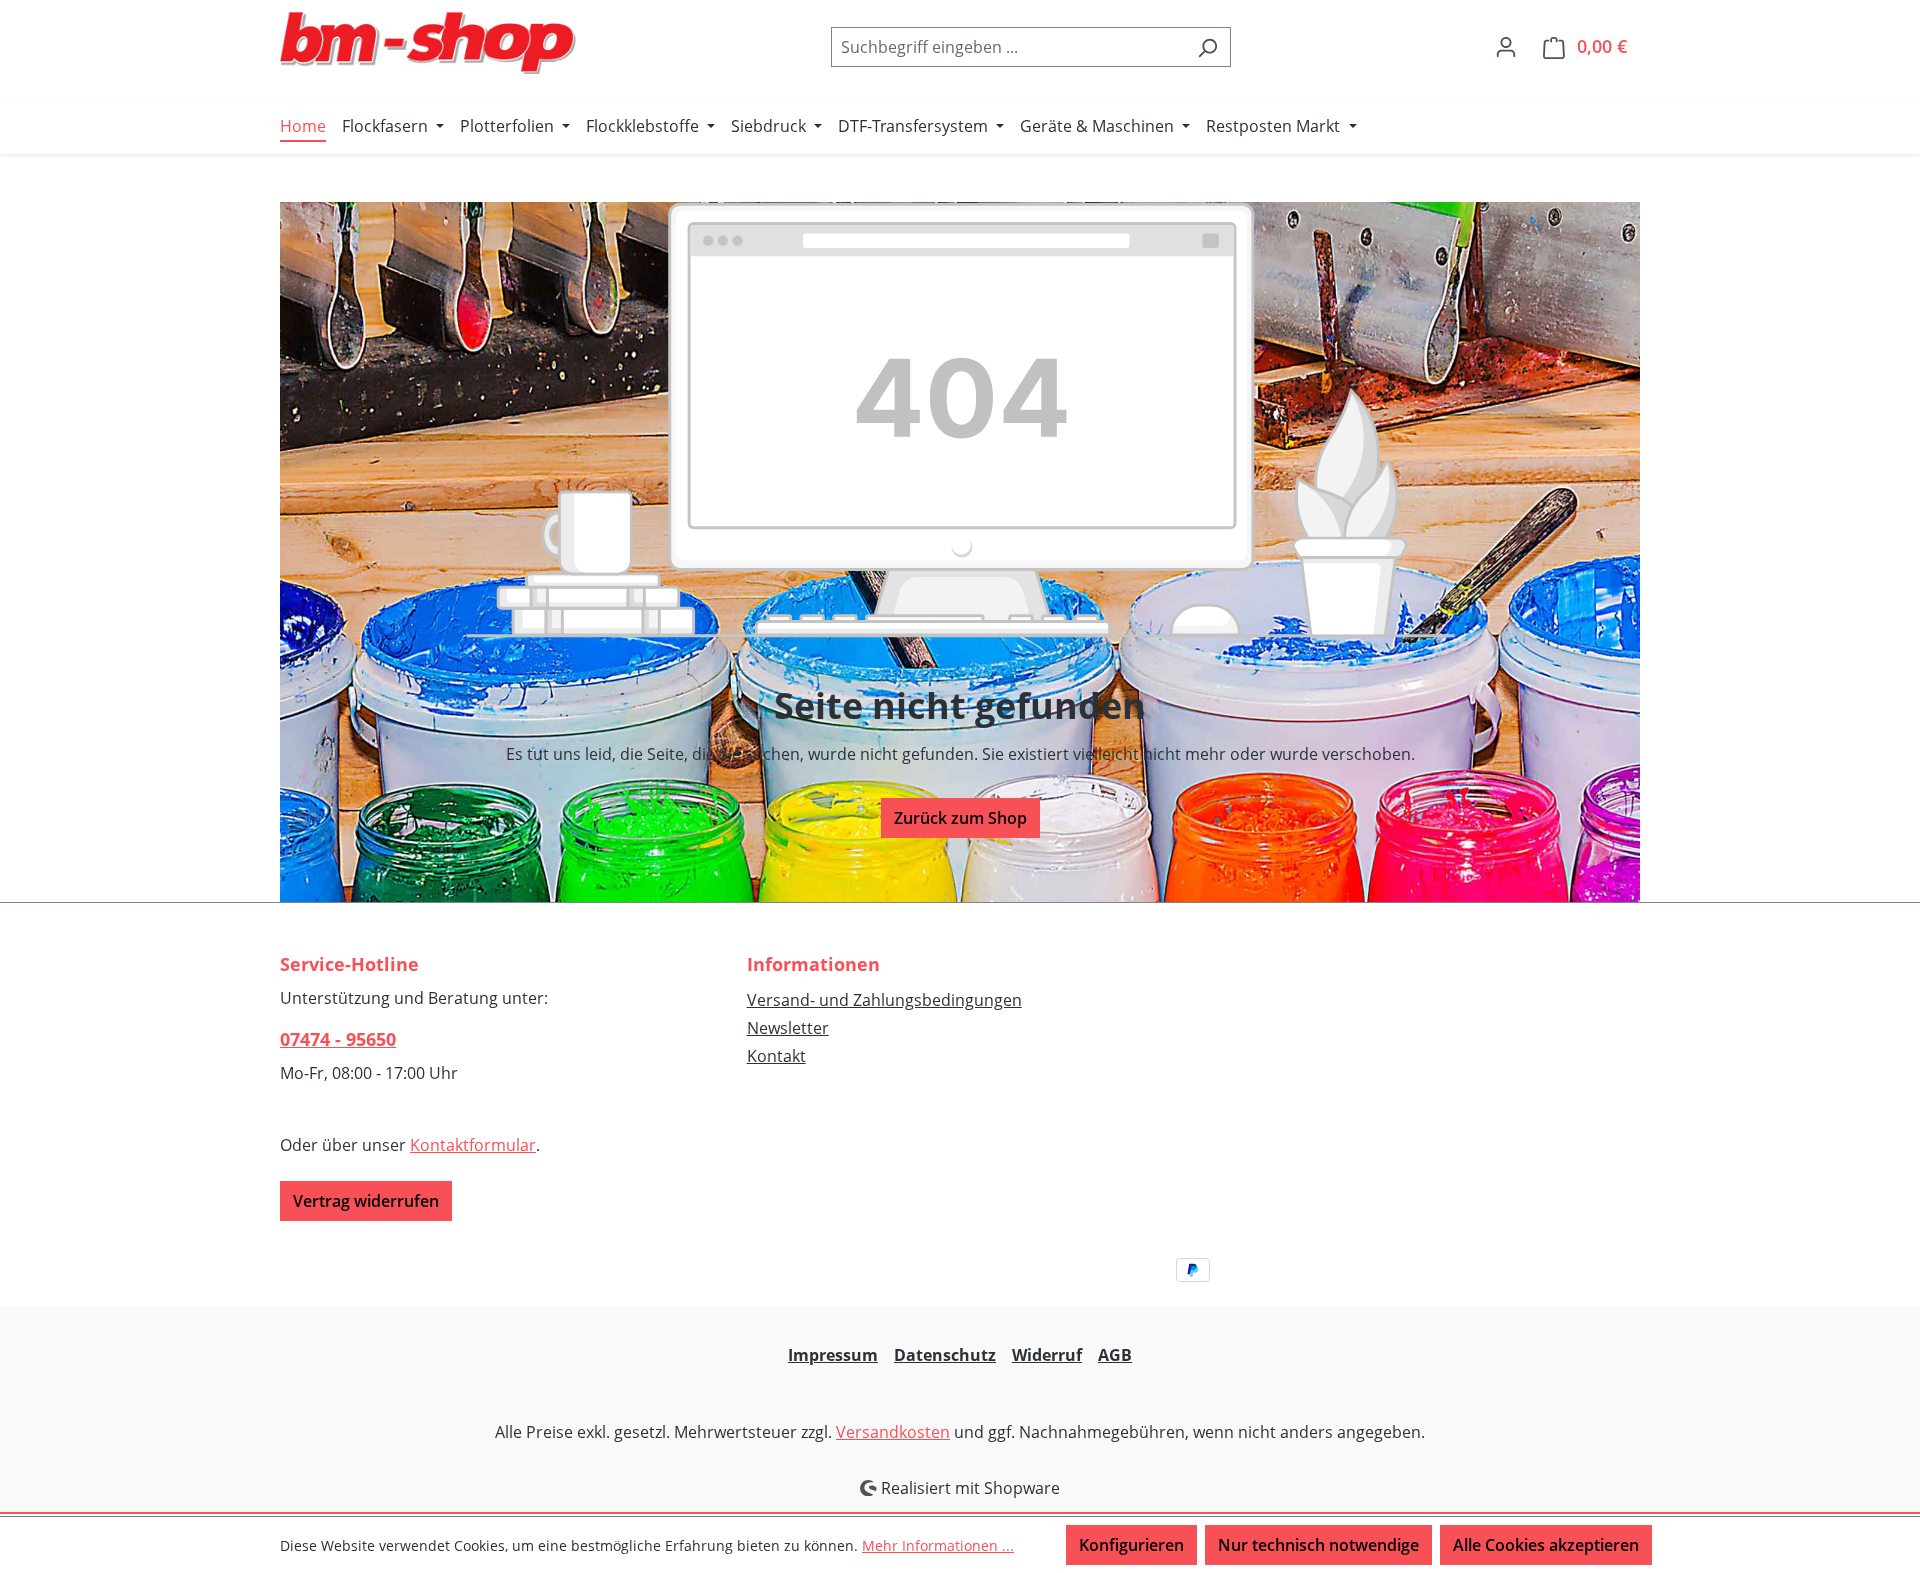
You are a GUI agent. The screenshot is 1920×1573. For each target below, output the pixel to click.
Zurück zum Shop (960, 818)
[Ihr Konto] (1506, 46)
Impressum (833, 1355)
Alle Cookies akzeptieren (1546, 1545)
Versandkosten (893, 1432)
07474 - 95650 (338, 1039)
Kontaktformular (473, 1145)
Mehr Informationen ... (938, 1545)
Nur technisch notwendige (1318, 1545)
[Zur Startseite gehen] (430, 43)
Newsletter (788, 1028)
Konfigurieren (1131, 1545)
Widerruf (1047, 1355)
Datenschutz (945, 1355)
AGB (1115, 1355)
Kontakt (776, 1056)
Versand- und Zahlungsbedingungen (884, 1000)
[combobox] (1008, 47)
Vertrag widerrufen (366, 1201)
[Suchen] (1207, 47)
